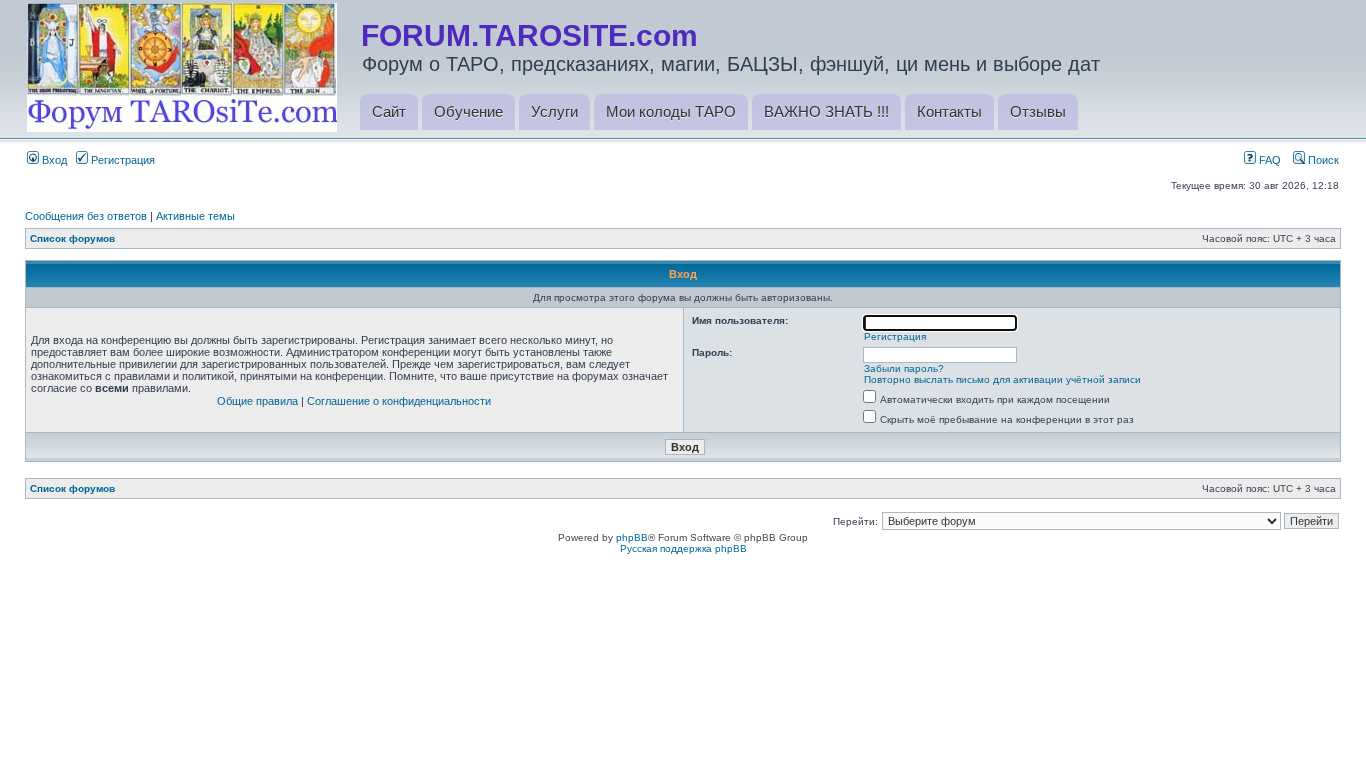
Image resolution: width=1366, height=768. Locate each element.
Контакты (949, 111)
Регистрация (121, 160)
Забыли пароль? (904, 368)
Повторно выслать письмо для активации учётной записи (1002, 379)
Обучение (468, 111)
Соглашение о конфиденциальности (399, 401)
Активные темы (195, 216)
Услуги (554, 111)
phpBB (632, 537)
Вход (53, 160)
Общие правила (257, 401)
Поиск (1322, 160)
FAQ (1268, 160)
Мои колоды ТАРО (671, 111)
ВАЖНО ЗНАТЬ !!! (826, 111)
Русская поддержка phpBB (683, 548)
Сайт (389, 111)
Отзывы (1038, 111)
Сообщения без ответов (86, 216)
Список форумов (72, 238)
